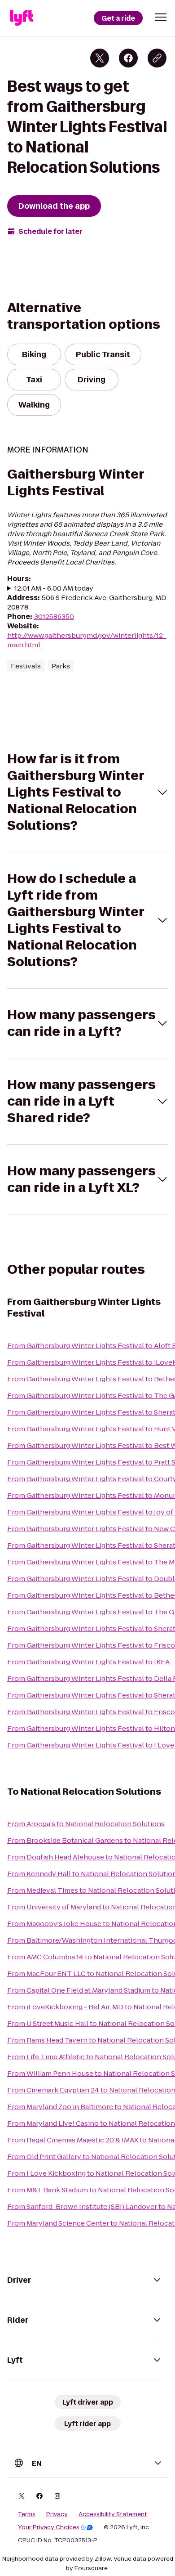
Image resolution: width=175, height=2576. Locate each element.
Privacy (57, 2514)
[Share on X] (100, 58)
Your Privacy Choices (49, 2527)
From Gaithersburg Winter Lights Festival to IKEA (88, 1662)
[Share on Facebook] (128, 58)
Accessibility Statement (113, 2514)
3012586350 (54, 616)
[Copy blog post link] (157, 58)
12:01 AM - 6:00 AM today (54, 588)
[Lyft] (22, 18)
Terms (27, 2514)
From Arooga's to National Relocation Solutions (86, 1824)
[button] (161, 17)
